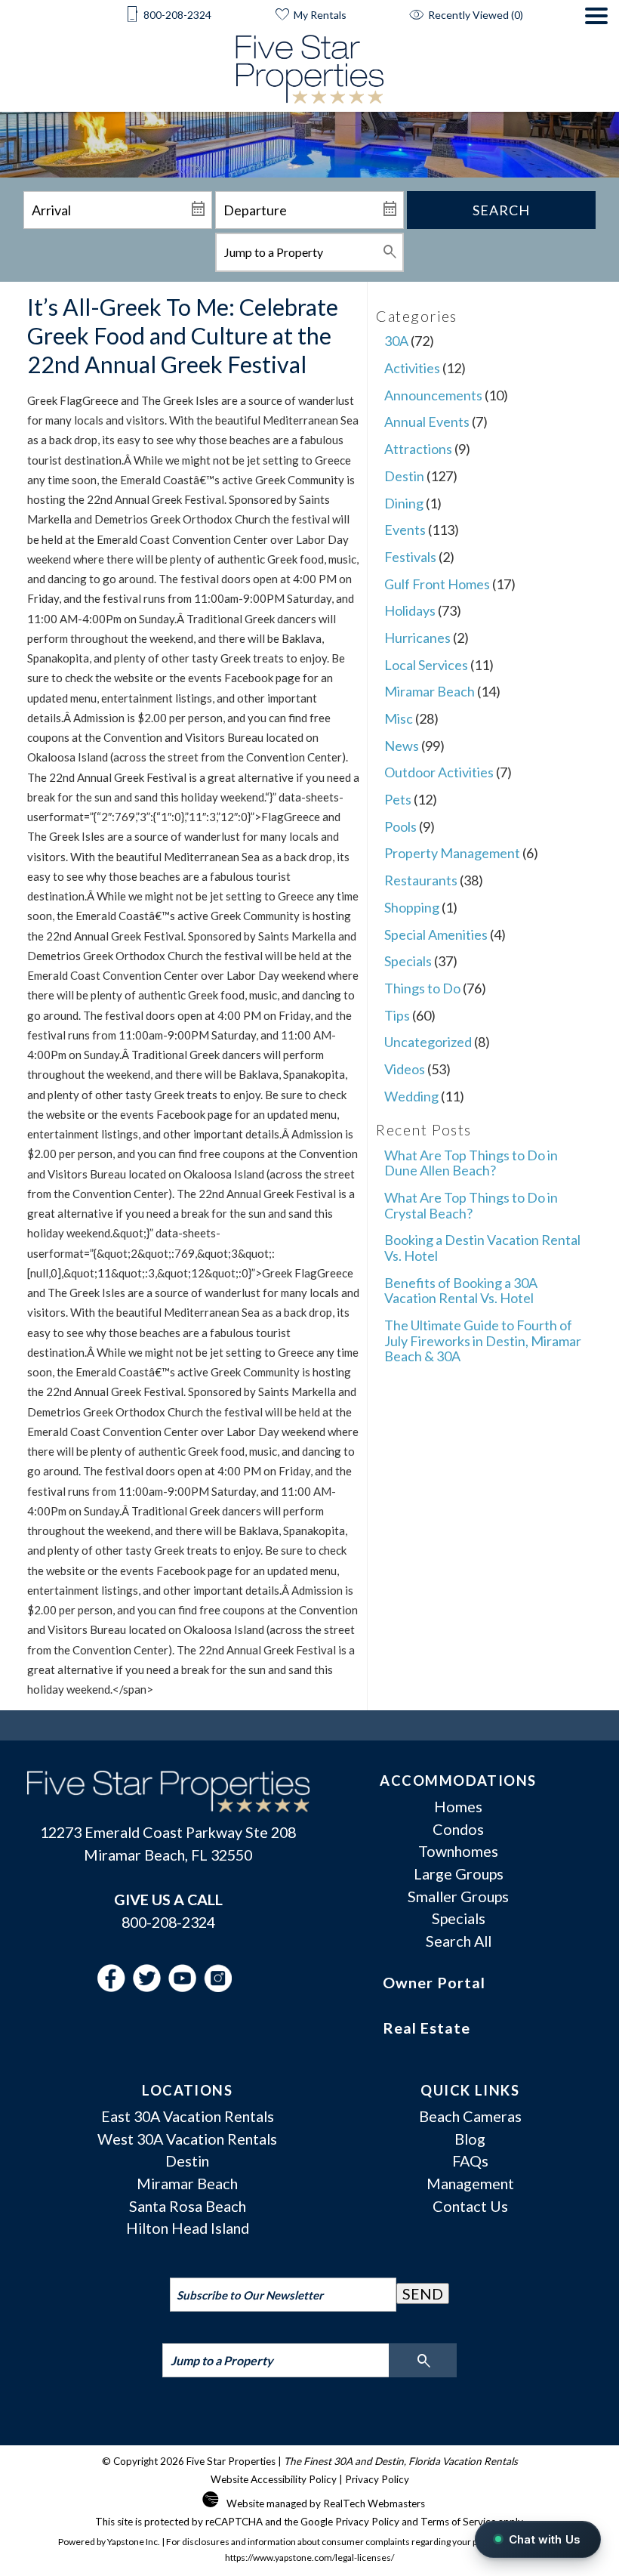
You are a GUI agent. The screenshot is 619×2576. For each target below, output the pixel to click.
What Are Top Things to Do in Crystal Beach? (471, 1205)
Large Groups (459, 1873)
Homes (458, 1806)
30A (396, 341)
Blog (470, 2139)
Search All (459, 1941)
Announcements (433, 395)
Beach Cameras (470, 2116)
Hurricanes (417, 638)
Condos (458, 1829)
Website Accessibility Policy (274, 2479)
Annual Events (427, 422)
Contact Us (470, 2206)
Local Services (426, 665)
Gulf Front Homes (437, 584)
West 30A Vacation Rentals (187, 2139)
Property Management (452, 853)
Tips (397, 1015)
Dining (404, 503)
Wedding (411, 1096)
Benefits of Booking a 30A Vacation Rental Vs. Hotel (461, 1291)
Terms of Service (458, 2522)
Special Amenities (436, 934)
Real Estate (427, 2028)
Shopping (412, 907)
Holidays (410, 610)
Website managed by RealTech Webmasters (326, 2503)
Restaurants (421, 880)
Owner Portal (434, 1982)
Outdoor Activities (439, 772)
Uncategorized (428, 1042)
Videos (405, 1069)
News (402, 746)
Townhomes (458, 1851)
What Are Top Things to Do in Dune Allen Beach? (471, 1163)
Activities (412, 368)
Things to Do (422, 988)
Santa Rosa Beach (188, 2206)
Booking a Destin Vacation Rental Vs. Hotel (482, 1248)
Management (470, 2183)
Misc (399, 718)
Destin (404, 476)
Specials (408, 961)
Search (501, 210)
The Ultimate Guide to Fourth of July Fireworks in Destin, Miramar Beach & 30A (483, 1341)
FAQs (470, 2161)
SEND (423, 2293)
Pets (398, 799)
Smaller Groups (458, 1896)
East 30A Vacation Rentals (188, 2116)
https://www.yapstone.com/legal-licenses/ (309, 2557)
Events (405, 530)
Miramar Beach (430, 691)
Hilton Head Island (188, 2228)
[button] (596, 60)
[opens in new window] (115, 1986)
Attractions (418, 449)
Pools (400, 826)
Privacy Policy (377, 2479)
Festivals (410, 557)
